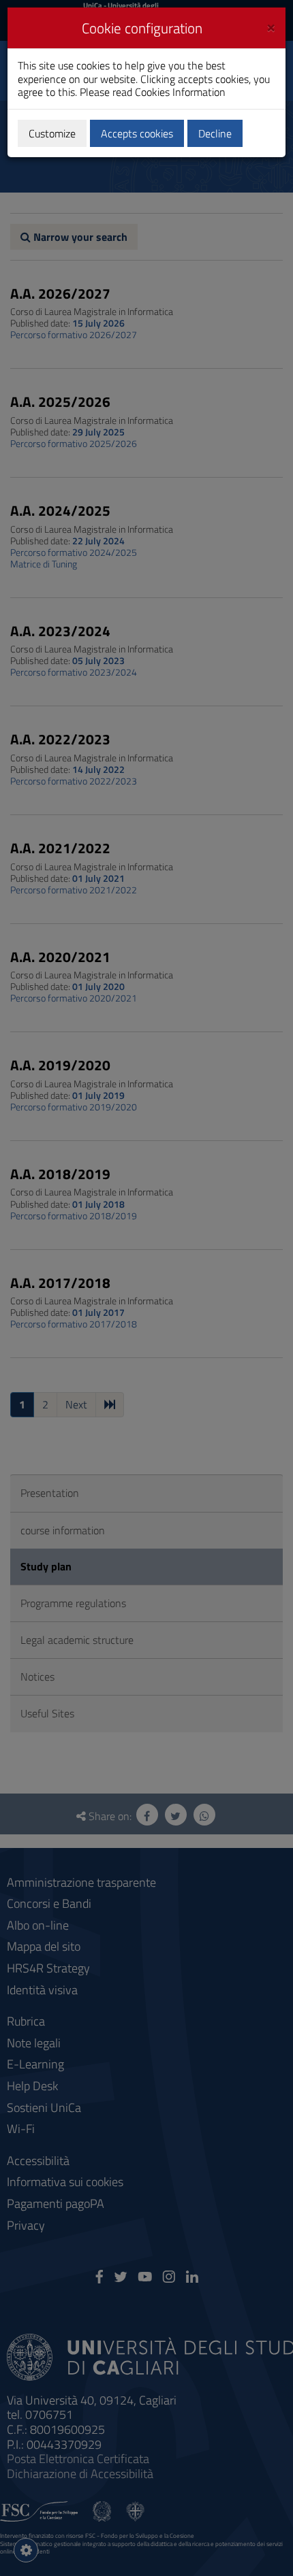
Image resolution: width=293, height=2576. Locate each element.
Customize (52, 133)
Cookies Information (180, 92)
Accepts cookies (137, 133)
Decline (215, 133)
